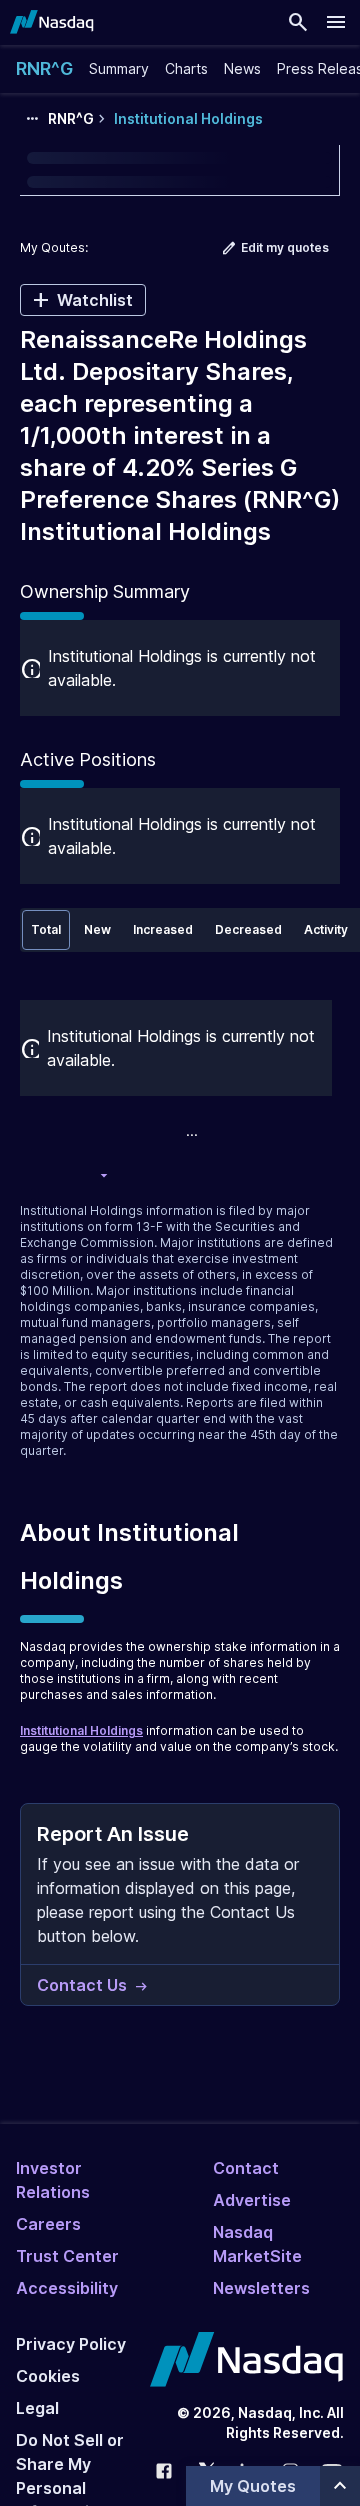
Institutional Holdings (81, 1730)
